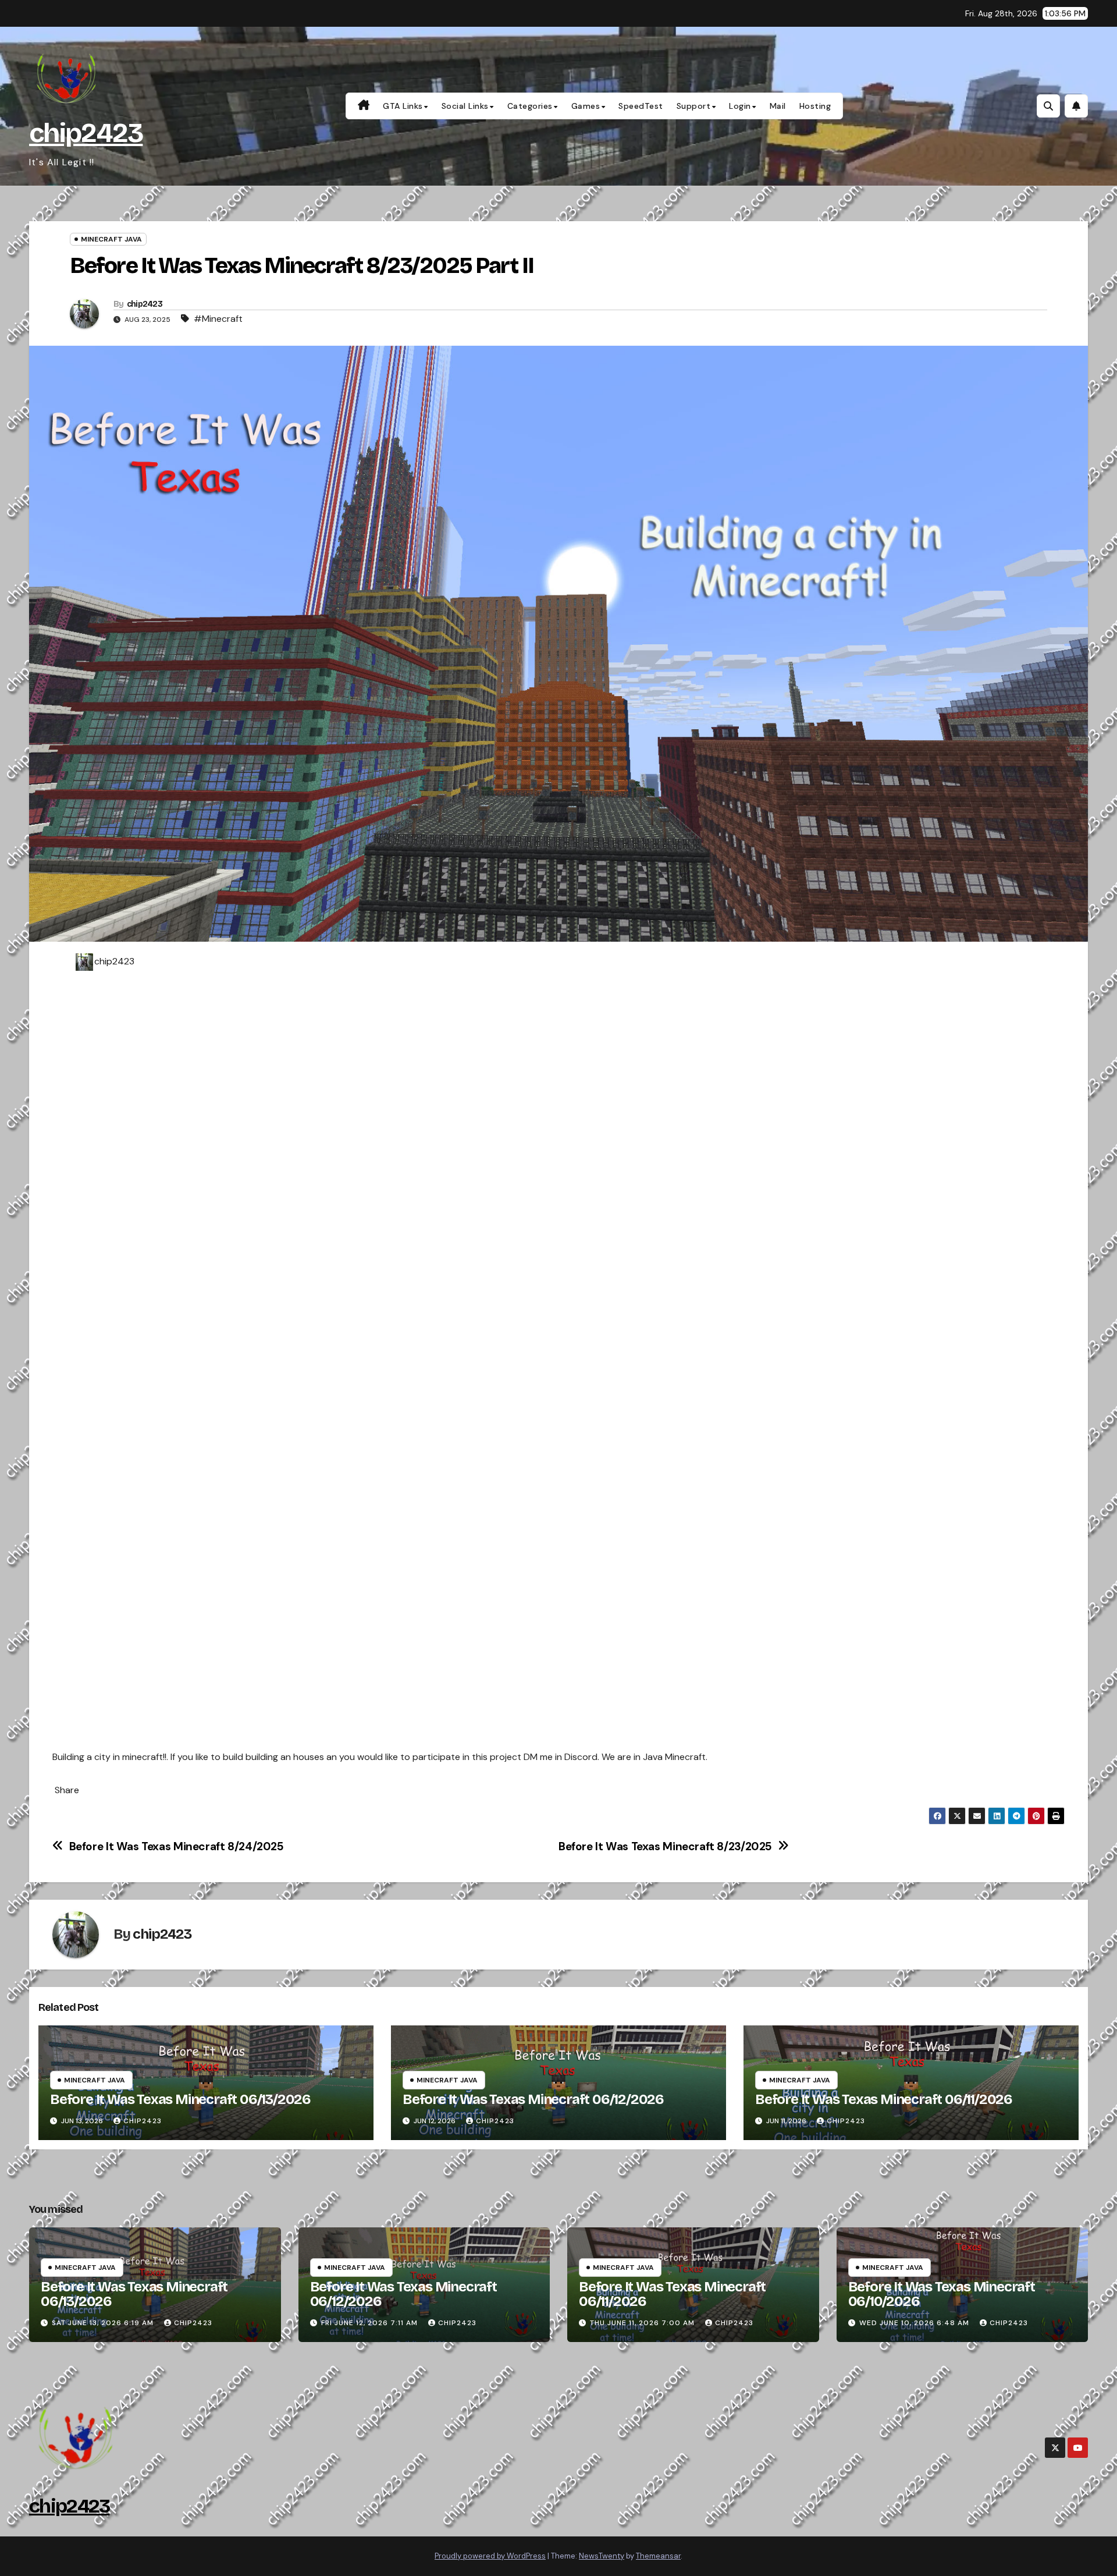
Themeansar (658, 2556)
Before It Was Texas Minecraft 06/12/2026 (533, 2099)
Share (67, 1790)
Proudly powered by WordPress (490, 2556)
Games (586, 106)
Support (694, 106)
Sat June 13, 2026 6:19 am (103, 2323)
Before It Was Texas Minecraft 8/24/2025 (177, 1846)
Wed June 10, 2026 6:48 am (914, 2323)
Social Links (465, 106)
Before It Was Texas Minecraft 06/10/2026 (942, 2294)
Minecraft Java (111, 239)
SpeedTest (641, 106)
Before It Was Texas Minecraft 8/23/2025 (665, 1846)
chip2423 (86, 133)
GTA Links (403, 106)
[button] (1048, 106)
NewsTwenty (602, 2556)
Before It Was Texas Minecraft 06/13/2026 (180, 2099)
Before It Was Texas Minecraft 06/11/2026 (884, 2099)
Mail (778, 106)
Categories (530, 106)
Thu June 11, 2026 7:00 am (642, 2323)
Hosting (815, 106)
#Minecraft (218, 319)
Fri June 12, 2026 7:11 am (369, 2323)
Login (740, 106)
